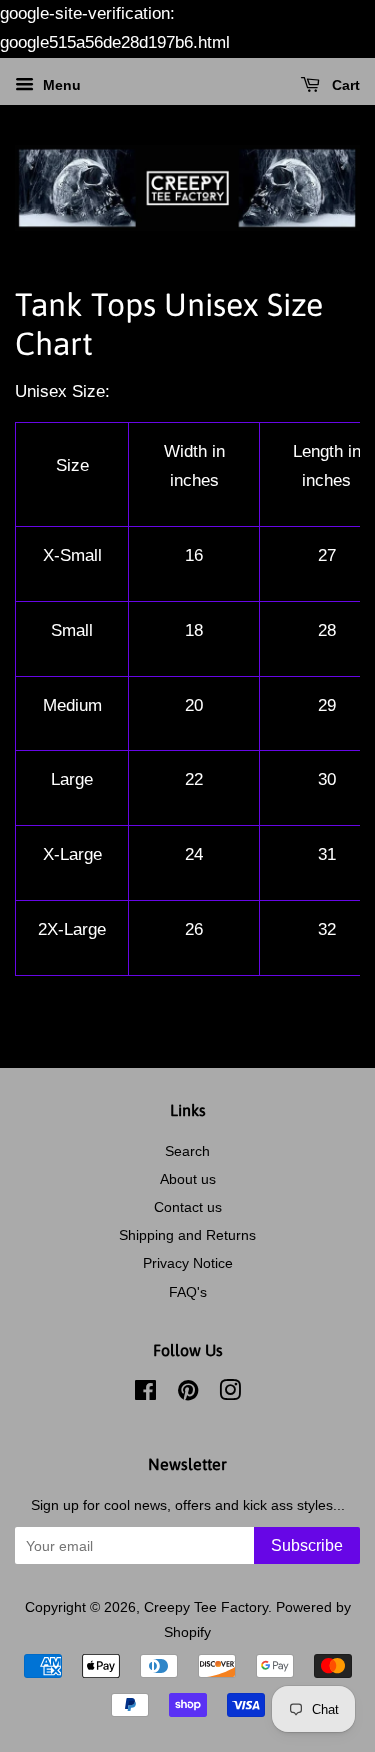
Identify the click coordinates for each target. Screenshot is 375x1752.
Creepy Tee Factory (206, 1607)
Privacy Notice (188, 1263)
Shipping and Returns (187, 1235)
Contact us (188, 1207)
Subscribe (307, 1545)
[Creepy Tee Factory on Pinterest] (188, 1394)
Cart (344, 85)
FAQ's (188, 1292)
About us (188, 1179)
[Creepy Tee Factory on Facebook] (145, 1394)
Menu (60, 85)
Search (187, 1151)
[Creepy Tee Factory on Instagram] (230, 1394)
